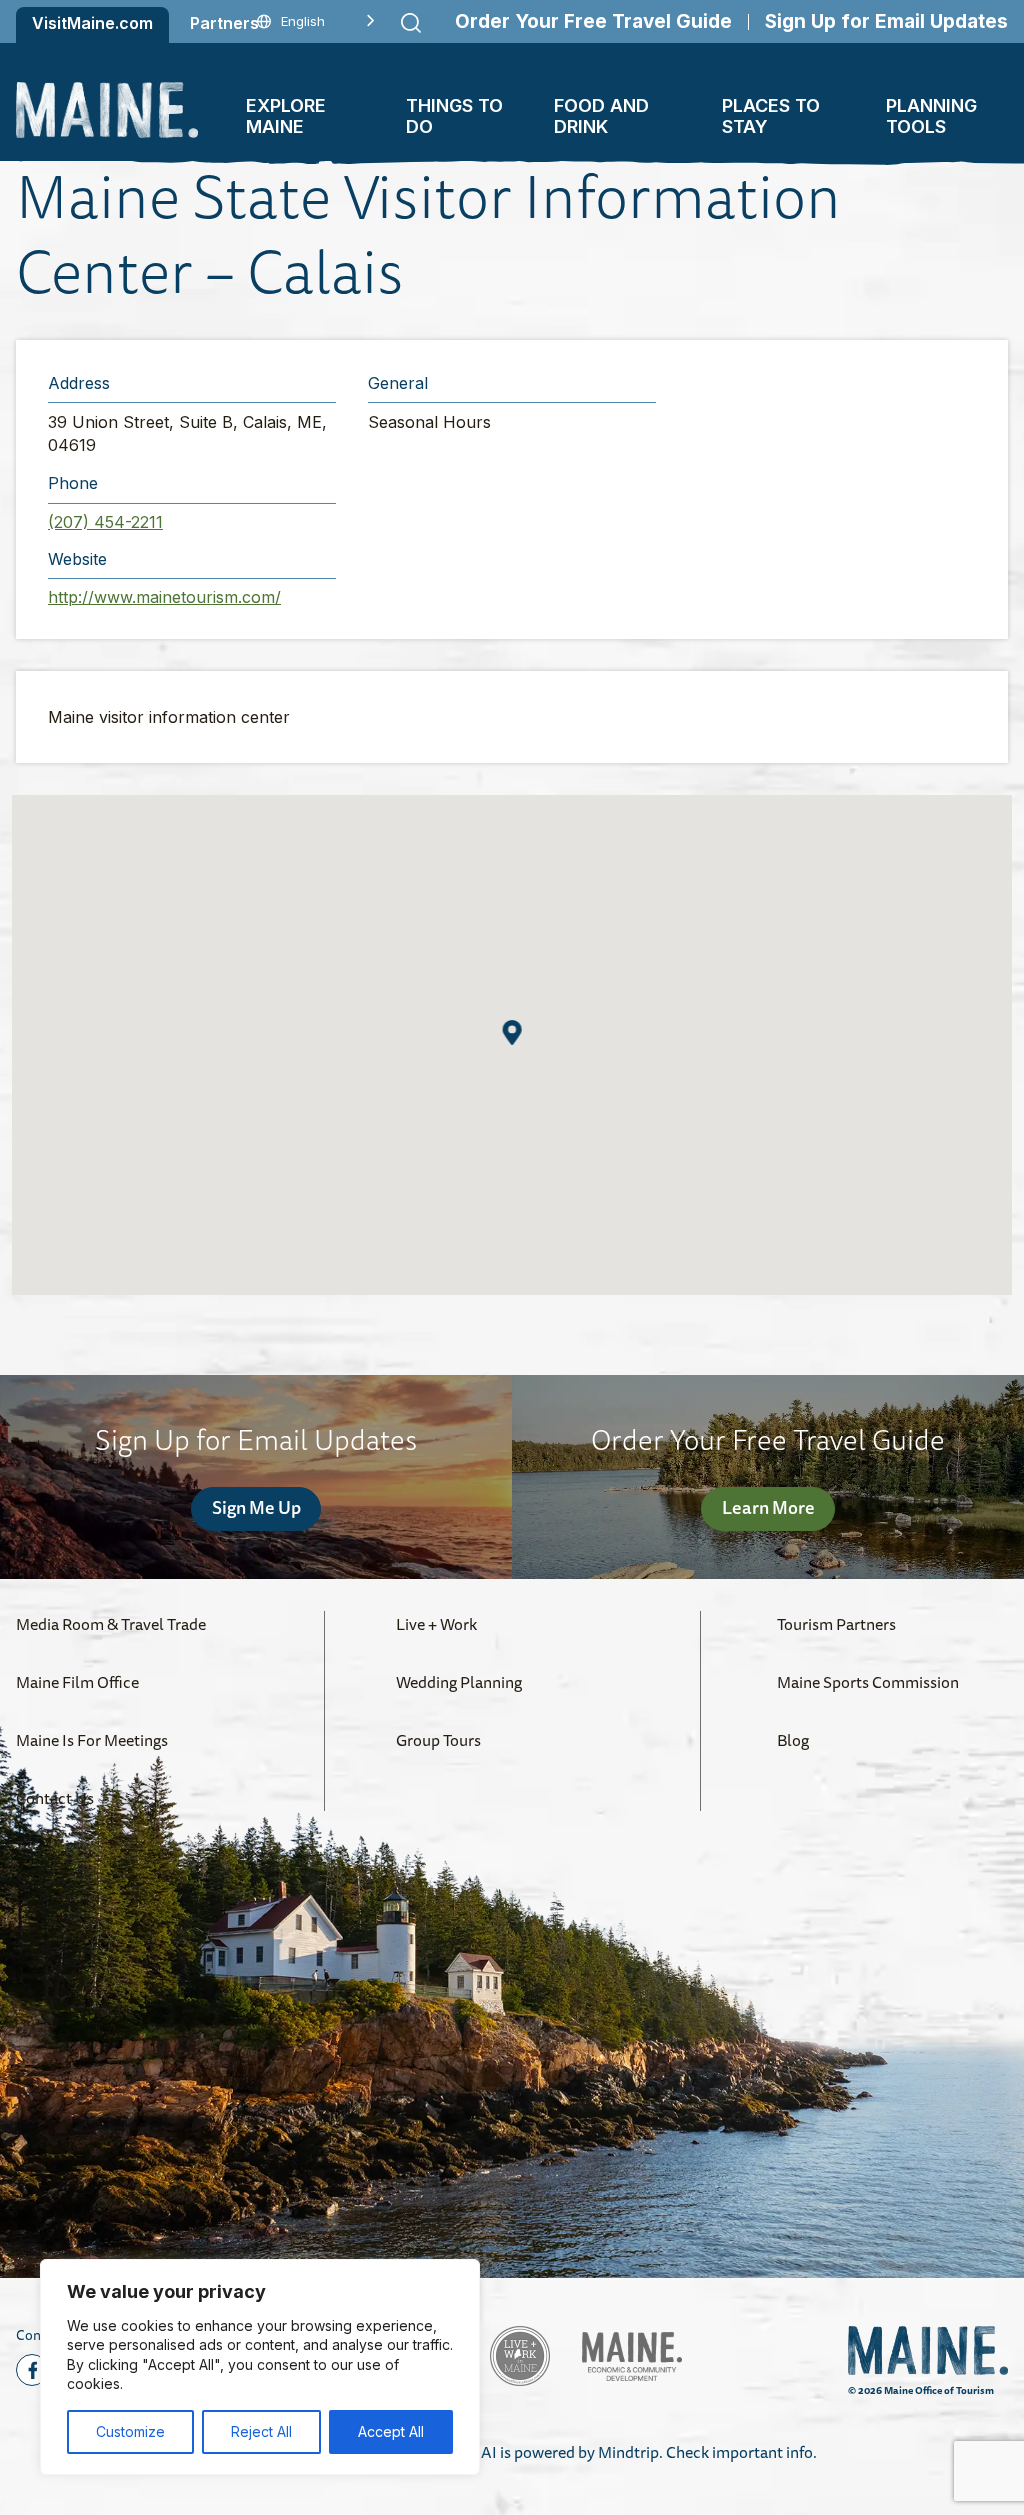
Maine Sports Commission (868, 1682)
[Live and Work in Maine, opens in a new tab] (520, 2356)
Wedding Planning (459, 1682)
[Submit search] (411, 23)
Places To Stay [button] (771, 116)
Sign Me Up (256, 1507)
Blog (793, 1740)
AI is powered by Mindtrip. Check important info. (649, 2452)
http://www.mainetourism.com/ (164, 597)
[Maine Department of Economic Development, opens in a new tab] (632, 2356)
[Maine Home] (107, 109)
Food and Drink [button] (601, 116)
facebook (32, 2370)
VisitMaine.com (92, 23)
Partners (224, 23)
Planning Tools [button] (931, 116)
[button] (512, 1032)
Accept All (391, 2431)
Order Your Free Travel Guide (593, 21)
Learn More (768, 1507)
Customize (130, 2431)
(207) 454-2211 (105, 522)
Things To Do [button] (454, 116)
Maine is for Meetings (92, 1740)
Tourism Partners (836, 1624)
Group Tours (438, 1740)
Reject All (261, 2431)
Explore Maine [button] (286, 116)
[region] (260, 2367)
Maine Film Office (77, 1682)
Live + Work (436, 1624)
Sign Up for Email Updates (886, 21)
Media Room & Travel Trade (111, 1624)
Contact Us (55, 1798)
